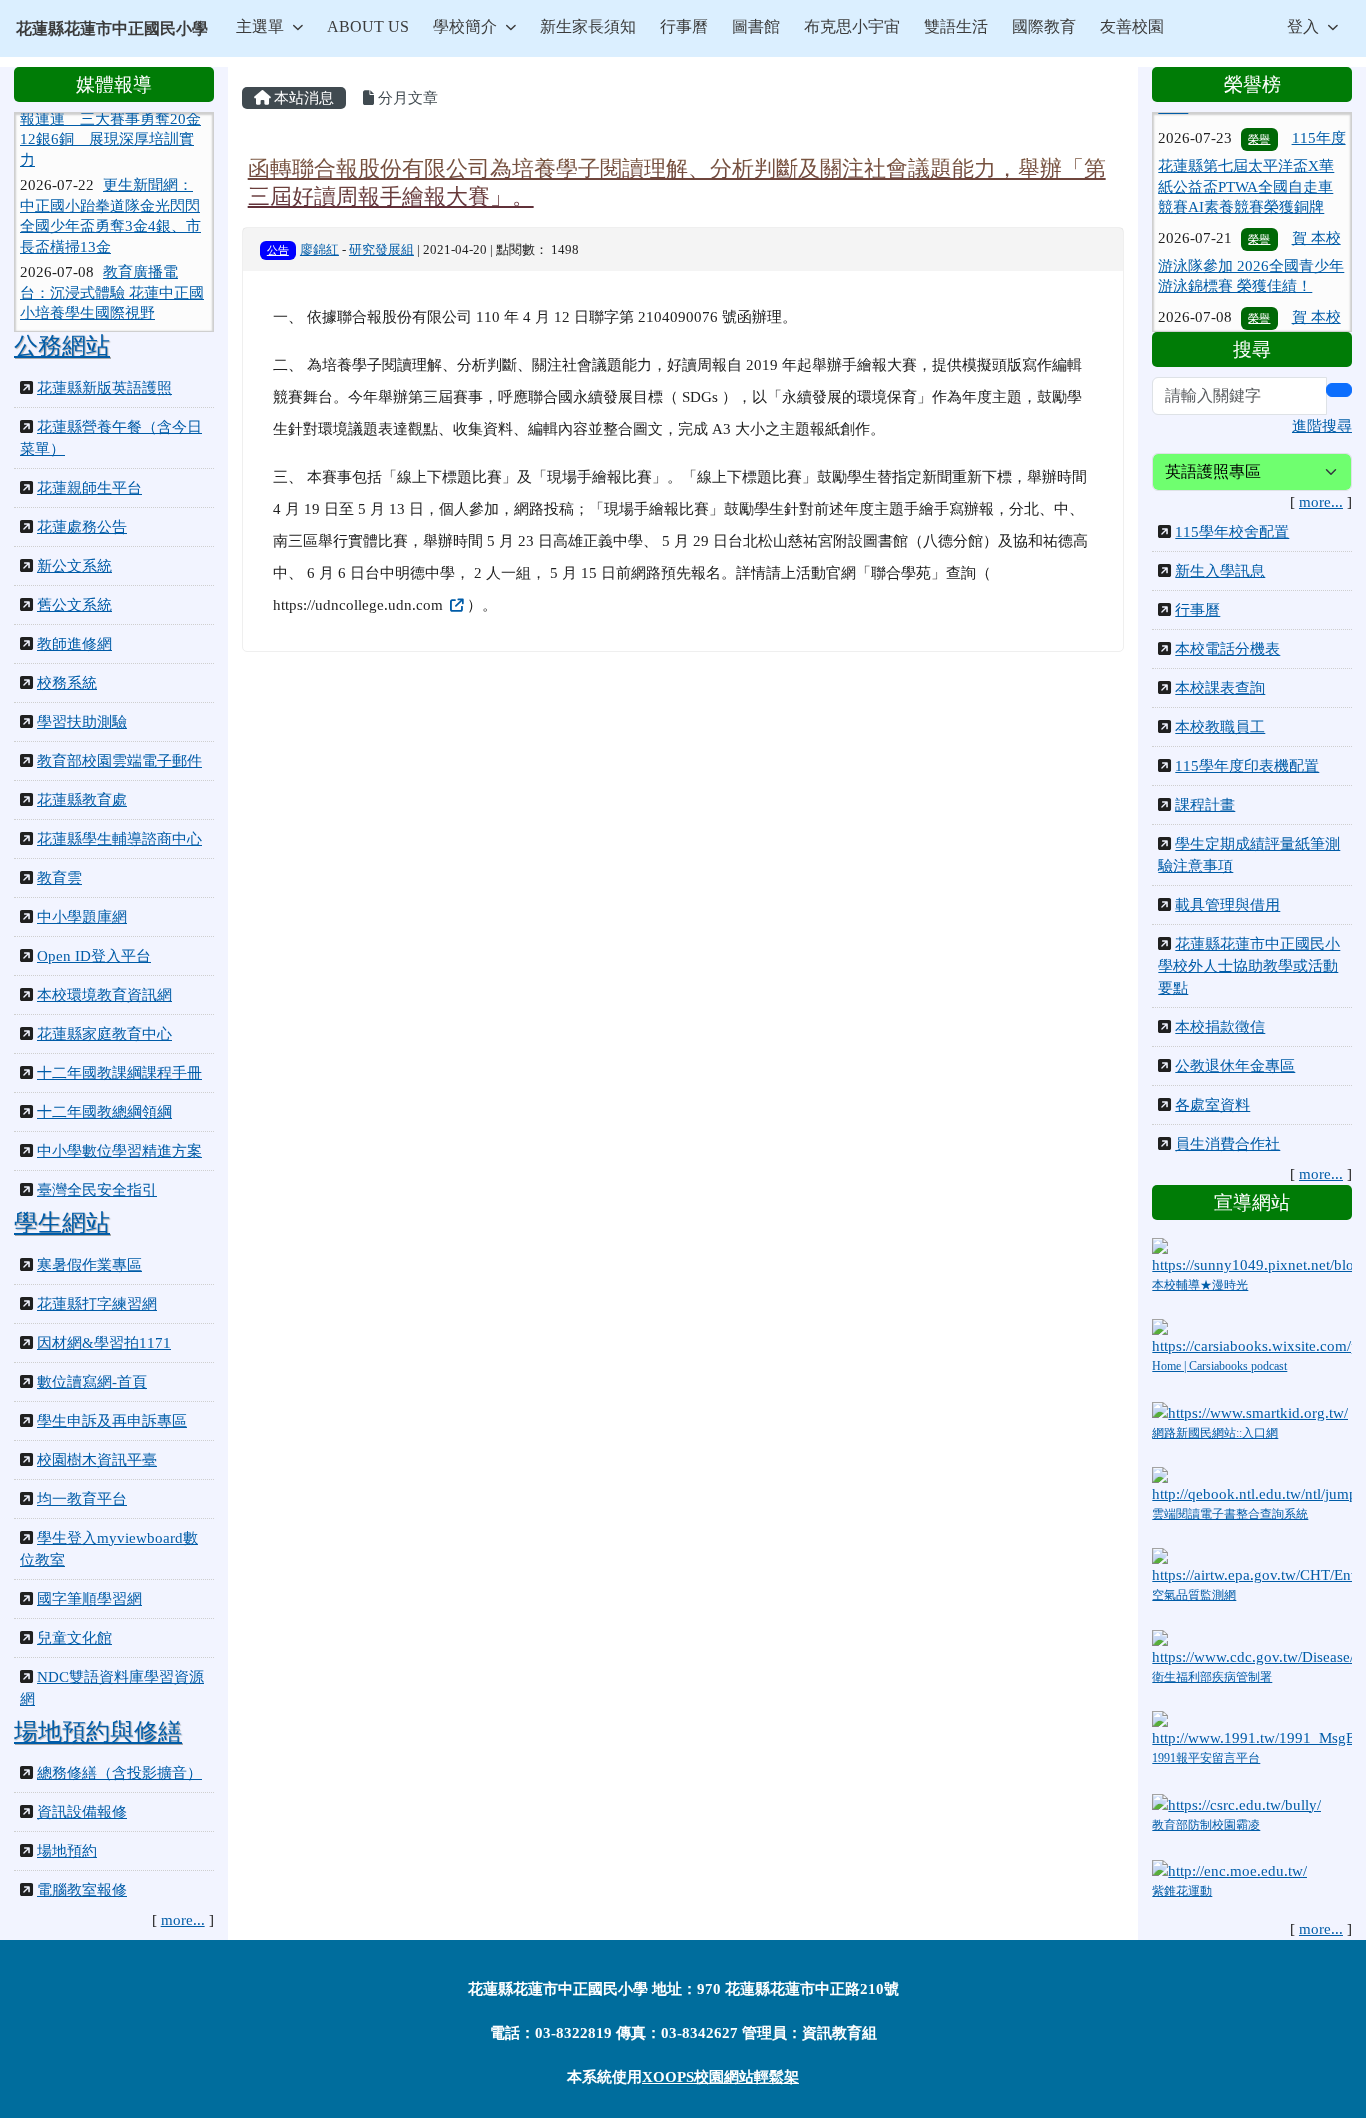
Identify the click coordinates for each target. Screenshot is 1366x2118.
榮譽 (1259, 210)
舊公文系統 (74, 605)
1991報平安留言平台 (1206, 1758)
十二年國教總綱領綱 (104, 1112)
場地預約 (67, 1851)
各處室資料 (1212, 1105)
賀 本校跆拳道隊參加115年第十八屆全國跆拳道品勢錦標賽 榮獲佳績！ (1250, 322)
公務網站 (62, 346)
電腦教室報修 (82, 1890)
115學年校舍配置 (1232, 532)
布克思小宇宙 (852, 26)
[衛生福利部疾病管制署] (1252, 1647)
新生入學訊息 (1220, 571)
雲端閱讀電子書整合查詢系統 (1230, 1514)
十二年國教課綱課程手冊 (119, 1073)
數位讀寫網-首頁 (92, 1382)
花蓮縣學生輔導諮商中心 (119, 839)
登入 (1303, 26)
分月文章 (406, 98)
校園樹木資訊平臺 (97, 1460)
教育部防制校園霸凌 (1206, 1825)
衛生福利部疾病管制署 (1212, 1677)
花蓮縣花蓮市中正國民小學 (112, 28)
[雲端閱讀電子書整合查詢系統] (1252, 1485)
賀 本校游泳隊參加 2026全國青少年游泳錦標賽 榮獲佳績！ (1251, 233)
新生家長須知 (588, 26)
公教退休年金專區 (1235, 1066)
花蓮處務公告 (82, 527)
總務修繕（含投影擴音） (119, 1773)
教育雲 (59, 878)
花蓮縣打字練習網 (97, 1304)
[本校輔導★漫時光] (1252, 1255)
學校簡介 (465, 26)
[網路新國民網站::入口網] (1250, 1411)
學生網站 (62, 1223)
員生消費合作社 (1227, 1144)
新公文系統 (74, 566)
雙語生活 (956, 26)
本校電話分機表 (1227, 649)
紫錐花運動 (1182, 1891)
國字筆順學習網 (89, 1599)
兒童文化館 (74, 1638)
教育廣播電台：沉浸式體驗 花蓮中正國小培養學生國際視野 (112, 267)
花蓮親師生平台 (89, 488)
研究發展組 (381, 250)
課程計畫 (1205, 805)
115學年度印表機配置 (1247, 766)
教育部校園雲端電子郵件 (119, 761)
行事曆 (684, 26)
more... (183, 1920)
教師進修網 (74, 644)
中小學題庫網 (82, 917)
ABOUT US (368, 26)
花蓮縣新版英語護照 (104, 388)
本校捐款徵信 (1220, 1027)
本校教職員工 (1220, 727)
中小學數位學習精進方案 (119, 1151)
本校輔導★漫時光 (1200, 1285)
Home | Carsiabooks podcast (1219, 1366)
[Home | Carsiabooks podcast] (1252, 1337)
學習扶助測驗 (82, 722)
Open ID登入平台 (94, 956)
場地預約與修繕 (98, 1732)
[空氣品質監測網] (1252, 1566)
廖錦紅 (319, 250)
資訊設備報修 (82, 1812)
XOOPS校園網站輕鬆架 (720, 2077)
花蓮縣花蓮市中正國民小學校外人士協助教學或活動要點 (1249, 966)
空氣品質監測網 (1194, 1595)
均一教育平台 (82, 1499)
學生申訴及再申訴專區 (112, 1421)
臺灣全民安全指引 (97, 1190)
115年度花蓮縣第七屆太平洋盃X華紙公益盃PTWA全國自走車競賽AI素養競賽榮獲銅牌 (1251, 143)
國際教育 (1044, 26)
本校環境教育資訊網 (104, 995)
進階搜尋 (1322, 426)
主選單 (260, 26)
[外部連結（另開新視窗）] (455, 605)
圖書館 (756, 26)
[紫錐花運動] (1229, 1870)
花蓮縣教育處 (82, 800)
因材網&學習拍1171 (104, 1343)
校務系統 (67, 683)
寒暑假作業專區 (89, 1265)
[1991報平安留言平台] (1252, 1728)
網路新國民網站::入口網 (1215, 1433)
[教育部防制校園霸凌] (1236, 1803)
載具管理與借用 (1227, 905)
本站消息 (302, 98)
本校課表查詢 (1220, 688)
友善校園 (1132, 26)
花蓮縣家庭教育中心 (104, 1034)
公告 (278, 250)
